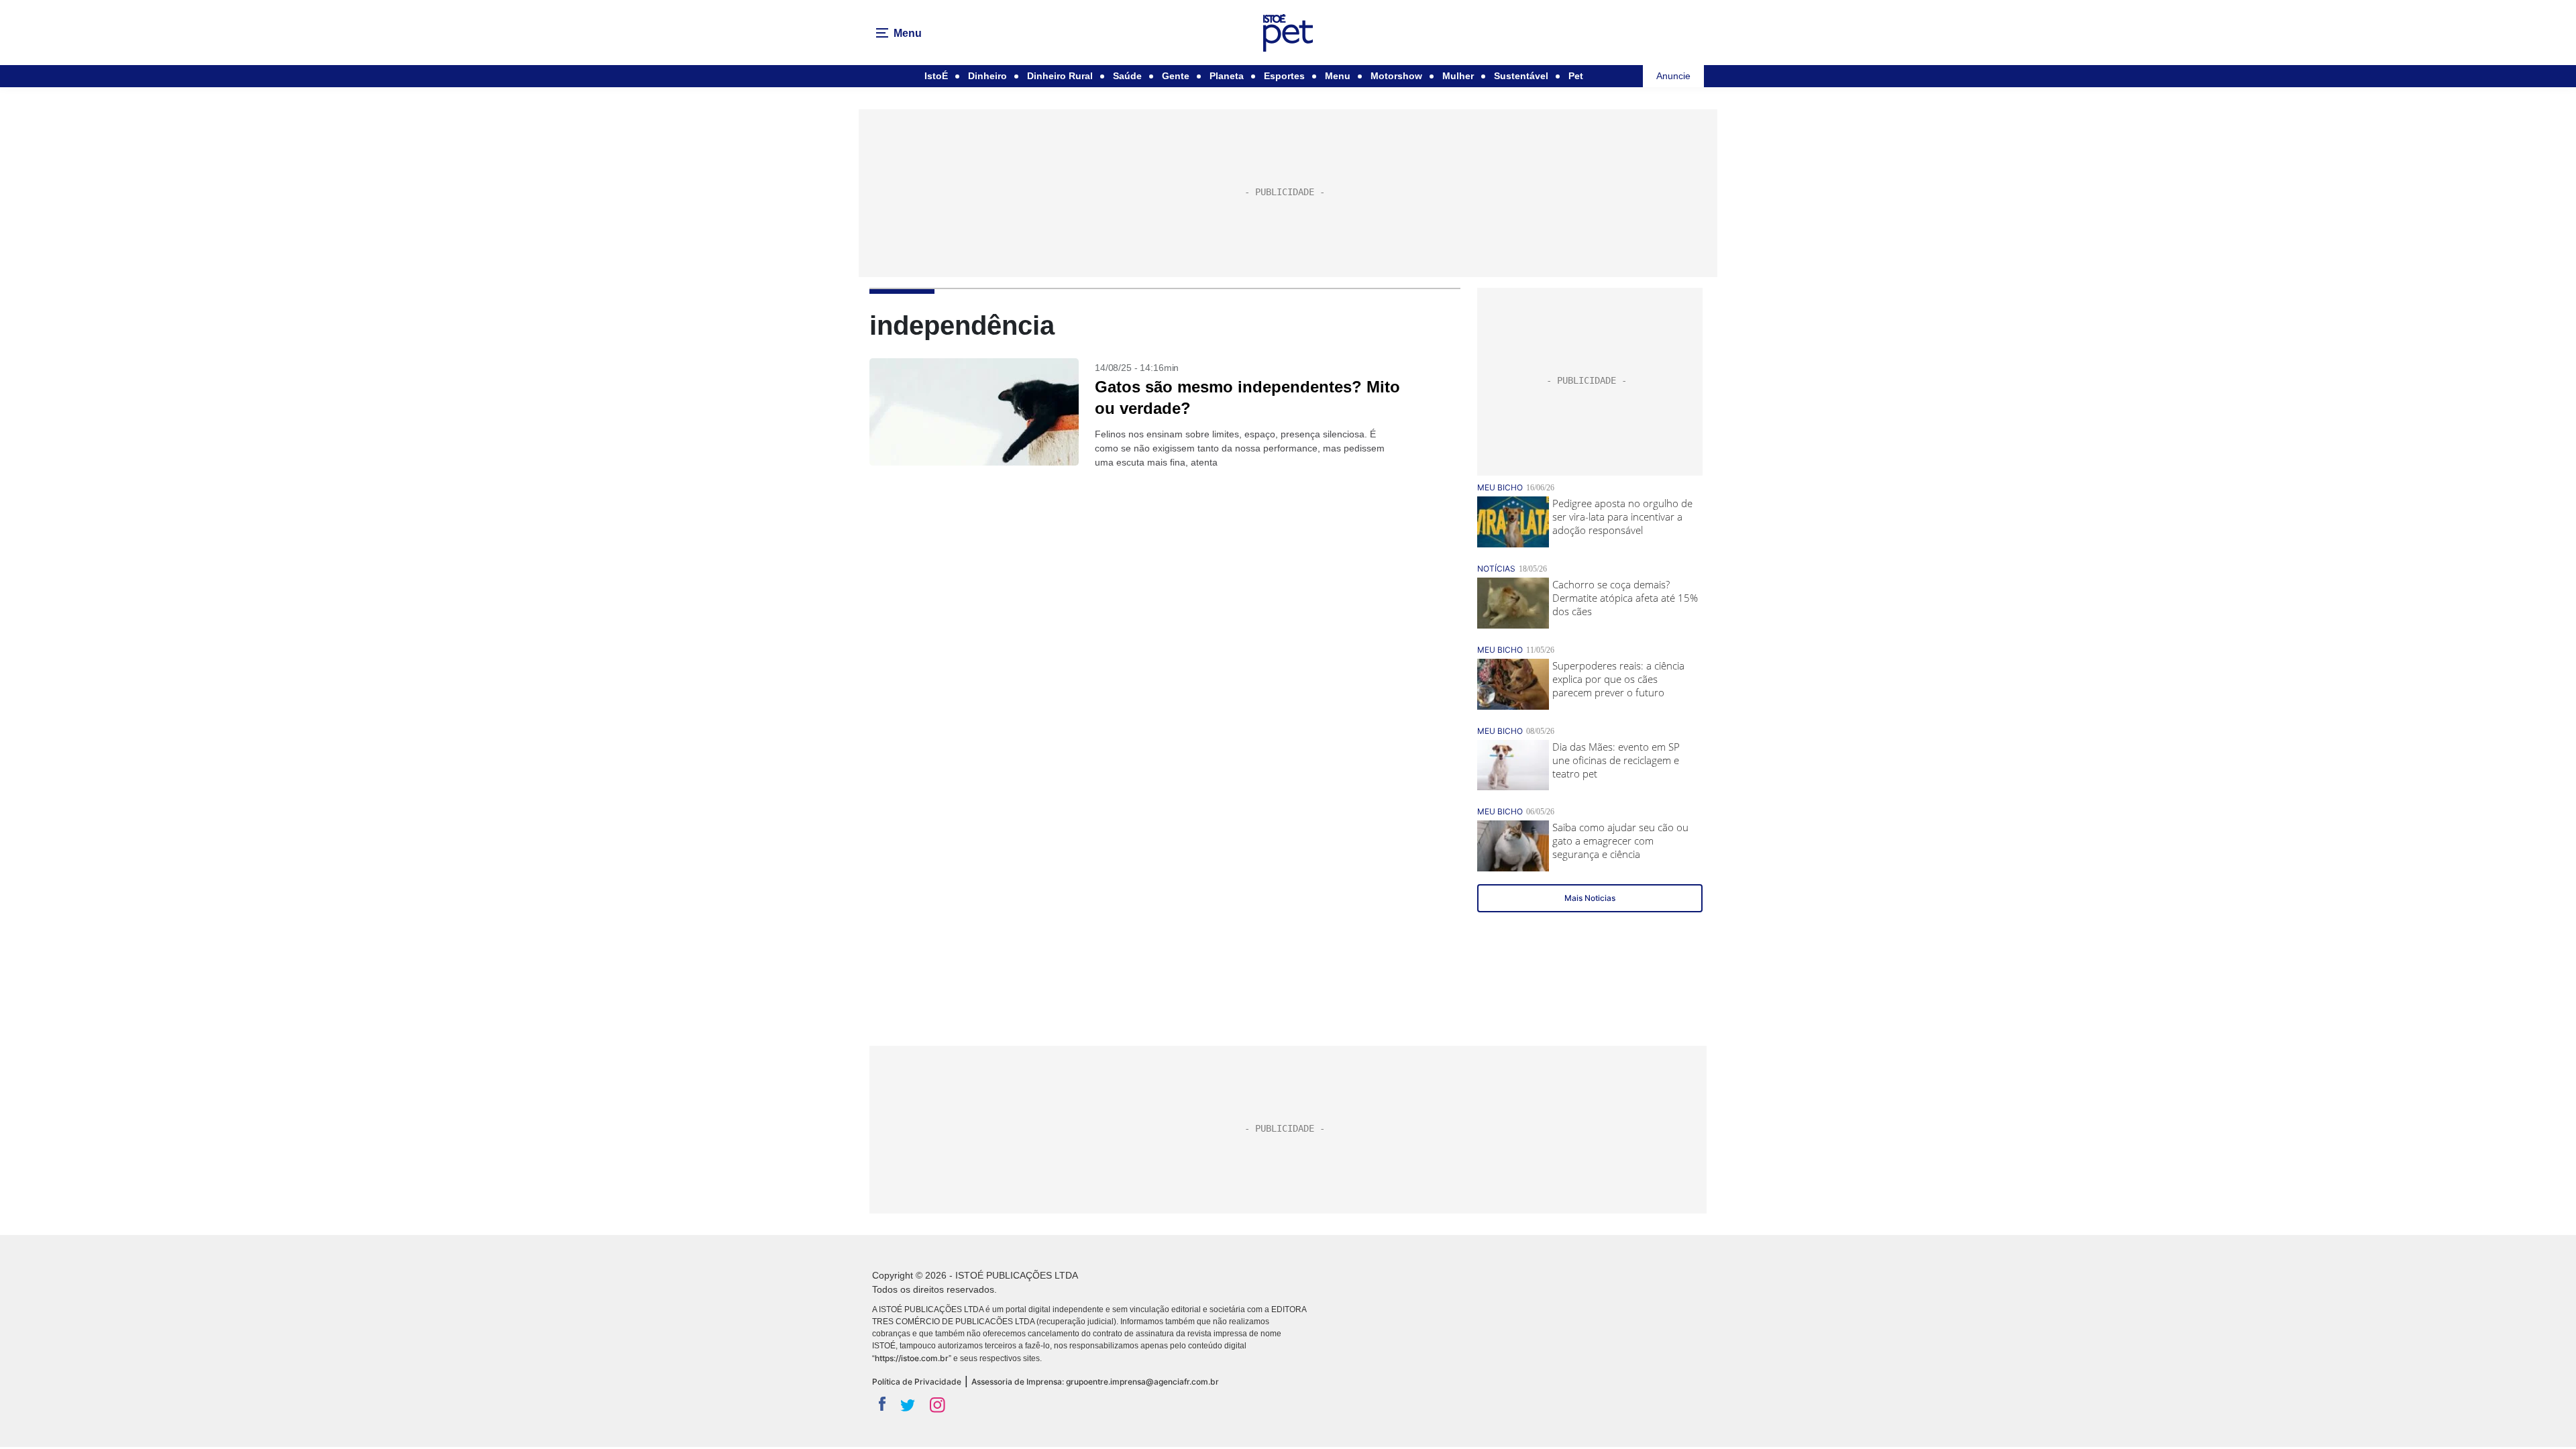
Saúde (1127, 76)
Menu (1338, 76)
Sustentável (1521, 76)
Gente (1176, 76)
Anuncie (1673, 76)
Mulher (1458, 76)
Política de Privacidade (917, 1382)
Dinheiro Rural (1060, 76)
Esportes (1284, 76)
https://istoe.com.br (912, 1358)
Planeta (1227, 76)
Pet (1576, 76)
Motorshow (1396, 76)
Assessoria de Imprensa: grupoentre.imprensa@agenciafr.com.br (1095, 1382)
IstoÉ (936, 76)
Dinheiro (987, 76)
